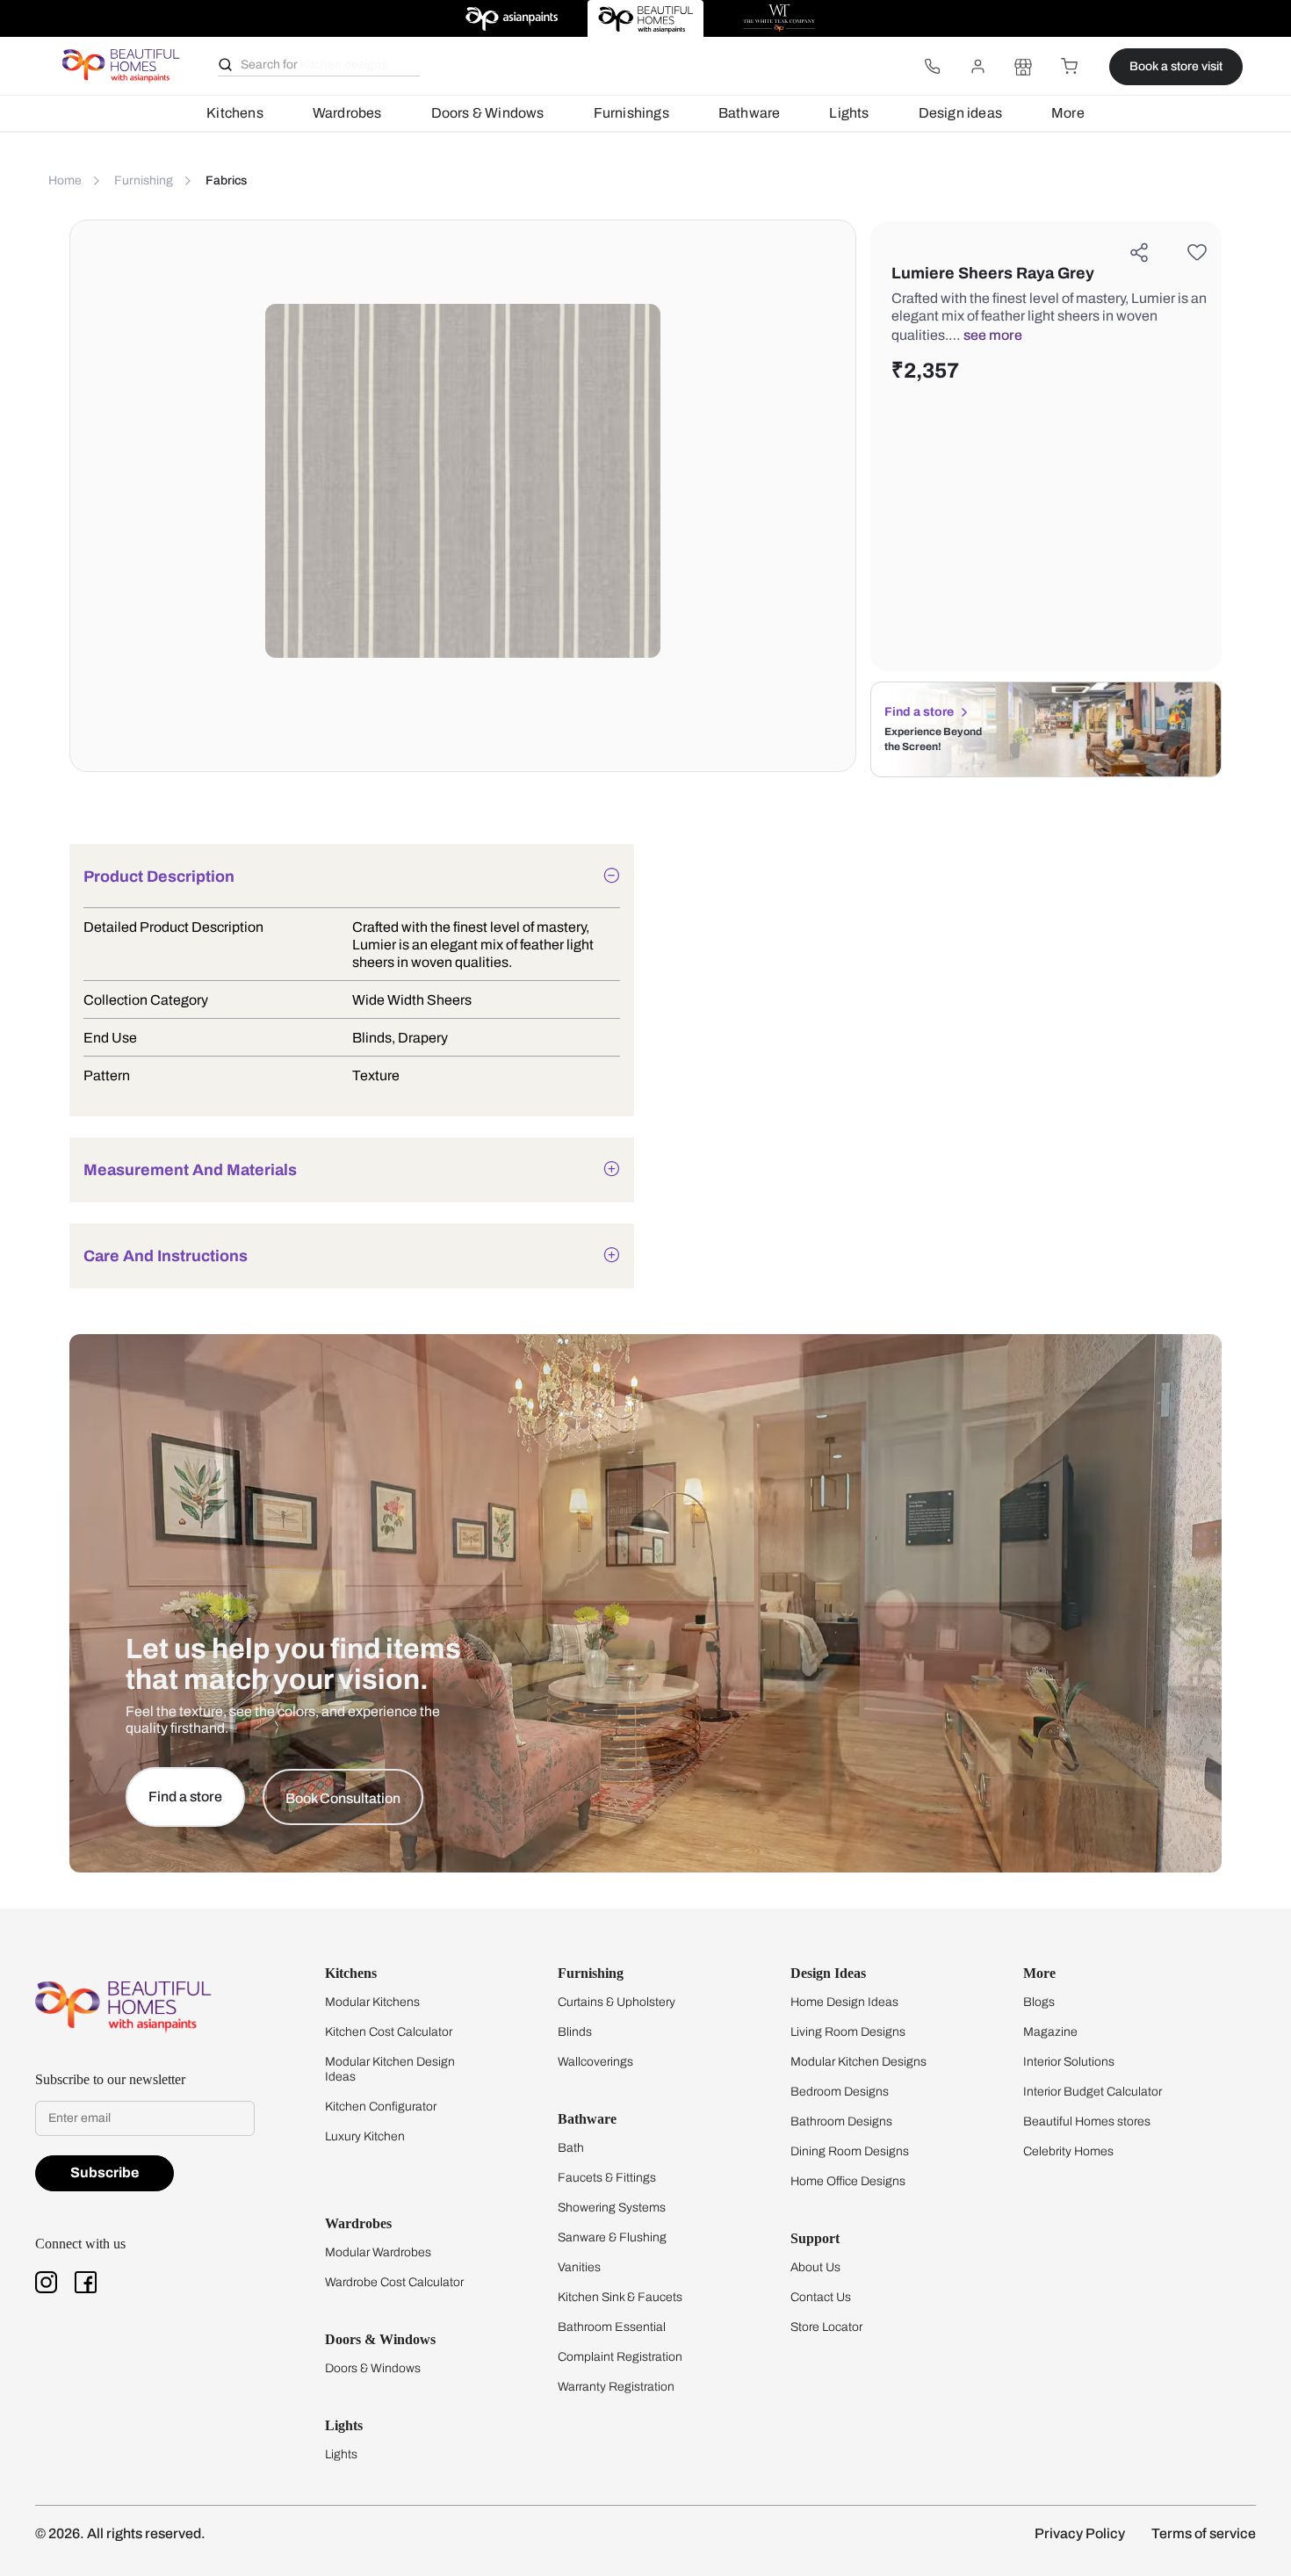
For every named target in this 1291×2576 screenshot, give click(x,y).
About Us (815, 2267)
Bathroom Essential (612, 2327)
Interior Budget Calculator (1093, 2092)
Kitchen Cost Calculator (389, 2032)
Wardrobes (347, 113)
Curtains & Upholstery (617, 2002)
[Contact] (932, 67)
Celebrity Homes (1068, 2151)
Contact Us (821, 2297)
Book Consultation (343, 1798)
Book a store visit (1176, 66)
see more (993, 335)
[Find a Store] (1023, 67)
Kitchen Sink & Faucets (620, 2297)
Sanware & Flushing (612, 2237)
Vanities (579, 2267)
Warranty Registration (616, 2387)
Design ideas (960, 113)
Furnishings (631, 113)
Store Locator (826, 2327)
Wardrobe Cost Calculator (394, 2282)
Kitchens (235, 113)
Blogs (1039, 2002)
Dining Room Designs (850, 2151)
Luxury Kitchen (365, 2136)
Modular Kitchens (372, 2002)
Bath (571, 2148)
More (1068, 113)
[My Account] (977, 67)
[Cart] (1069, 67)
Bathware (750, 113)
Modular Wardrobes (378, 2252)
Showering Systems (612, 2208)
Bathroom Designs (841, 2121)
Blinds (575, 2032)
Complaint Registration (620, 2357)
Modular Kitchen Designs (858, 2062)
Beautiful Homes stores (1087, 2121)
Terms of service (1204, 2533)
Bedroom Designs (840, 2092)
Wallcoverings (595, 2062)
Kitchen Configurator (381, 2107)
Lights (849, 113)
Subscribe (105, 2172)
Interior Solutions (1069, 2062)
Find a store (919, 712)
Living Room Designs (848, 2032)
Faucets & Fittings (607, 2178)
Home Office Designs (848, 2181)
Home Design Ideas (844, 2002)
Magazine (1050, 2032)
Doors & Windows (488, 113)
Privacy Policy (1080, 2533)
